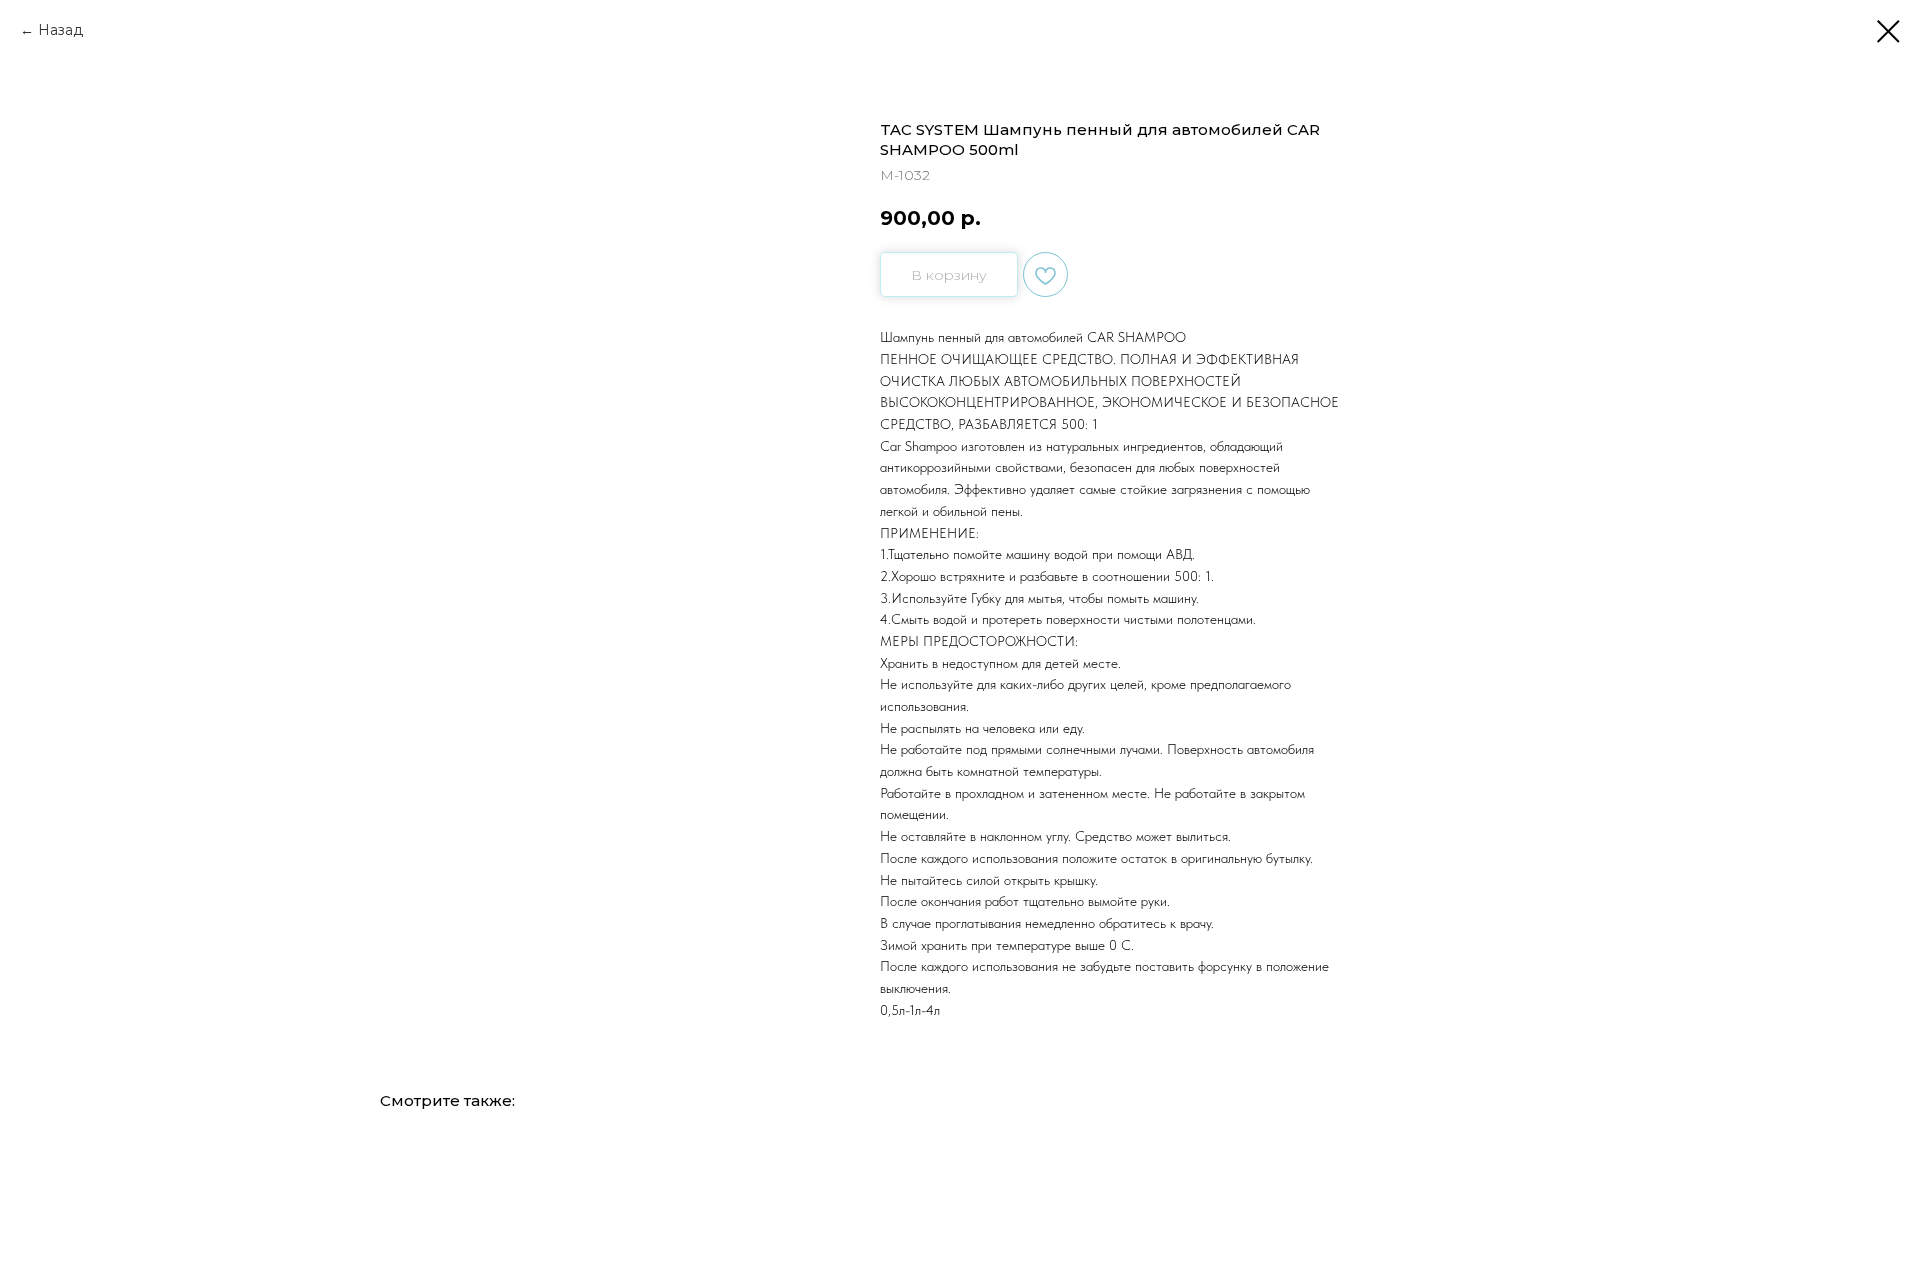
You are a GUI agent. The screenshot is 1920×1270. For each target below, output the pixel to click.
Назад (60, 30)
